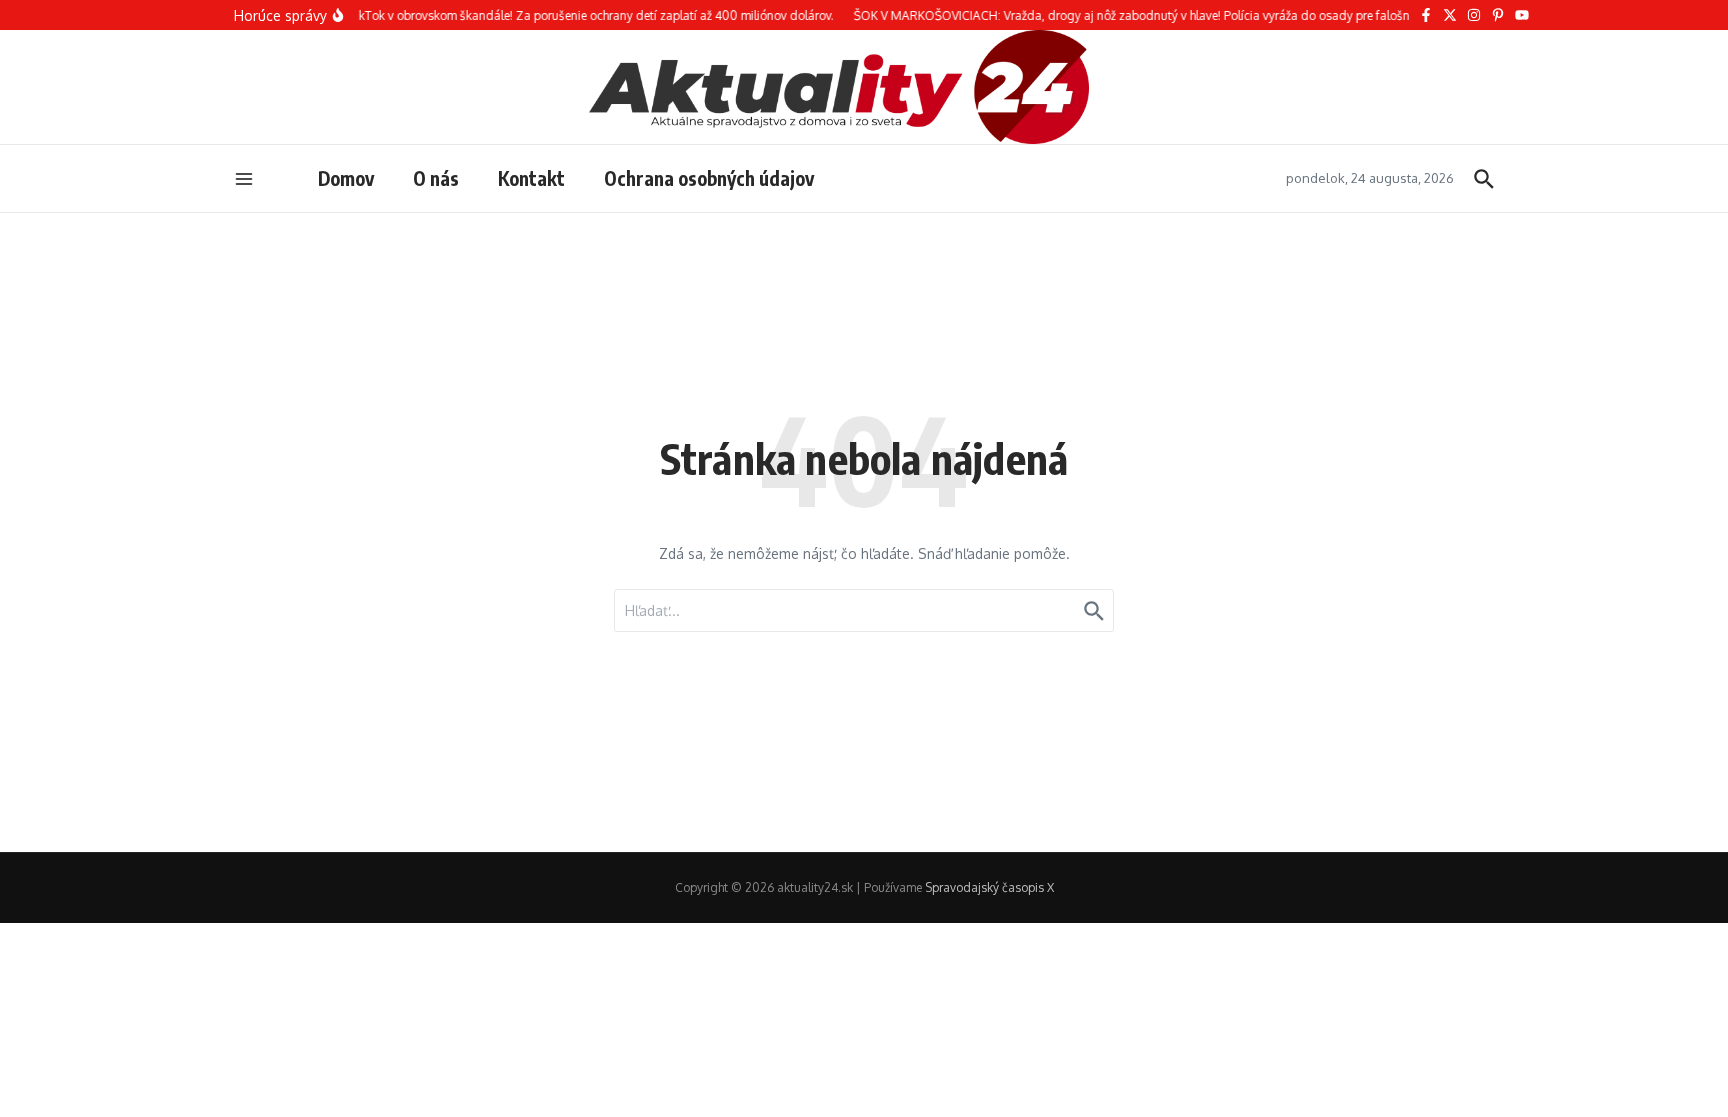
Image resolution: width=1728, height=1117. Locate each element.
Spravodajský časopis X (989, 887)
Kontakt (531, 178)
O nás (436, 178)
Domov (346, 178)
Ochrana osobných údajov (709, 178)
